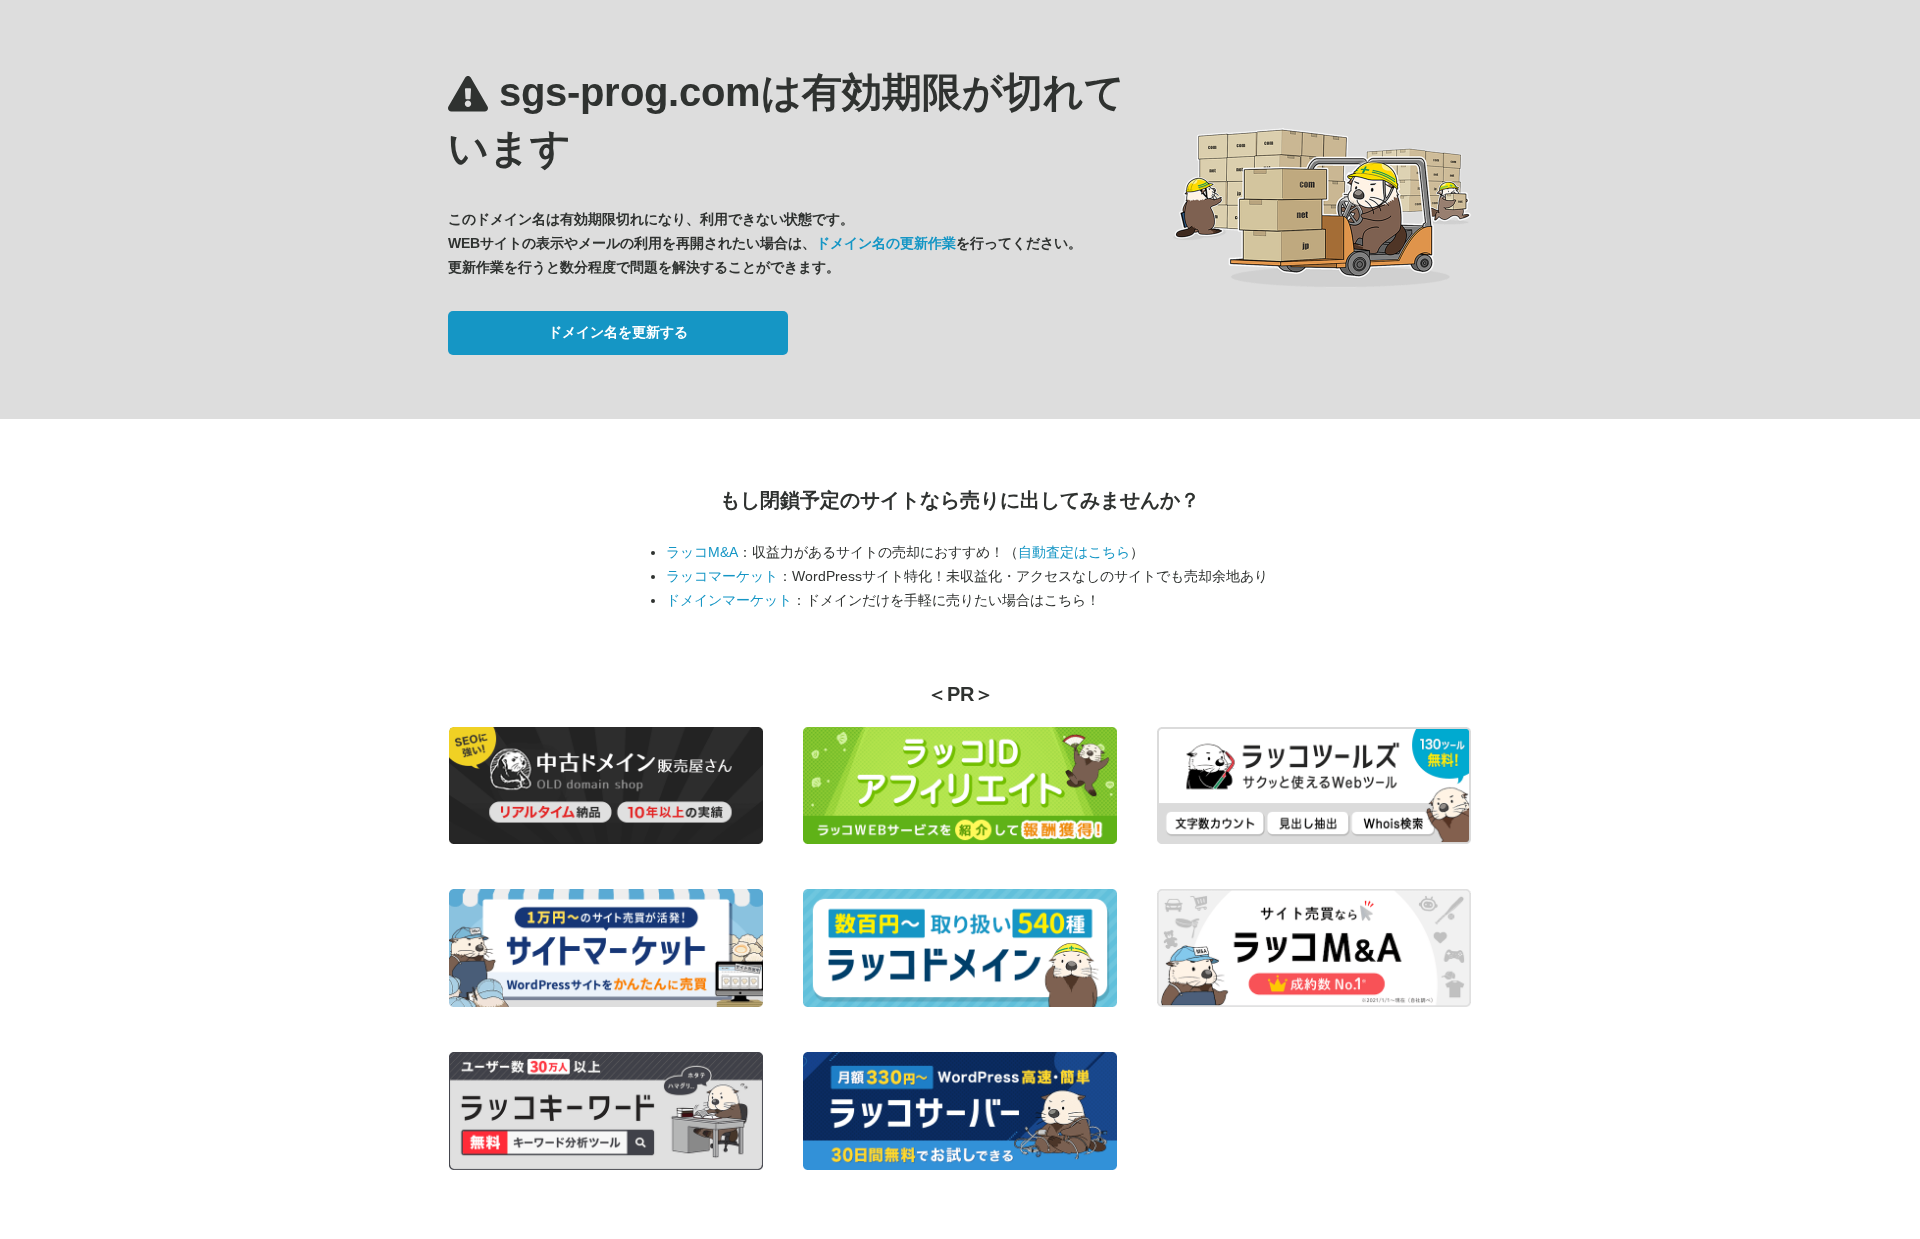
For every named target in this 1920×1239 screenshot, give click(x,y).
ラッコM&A (702, 552)
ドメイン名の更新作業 (886, 243)
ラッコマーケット (722, 576)
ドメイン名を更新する (618, 332)
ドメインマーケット (729, 600)
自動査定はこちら (1074, 552)
